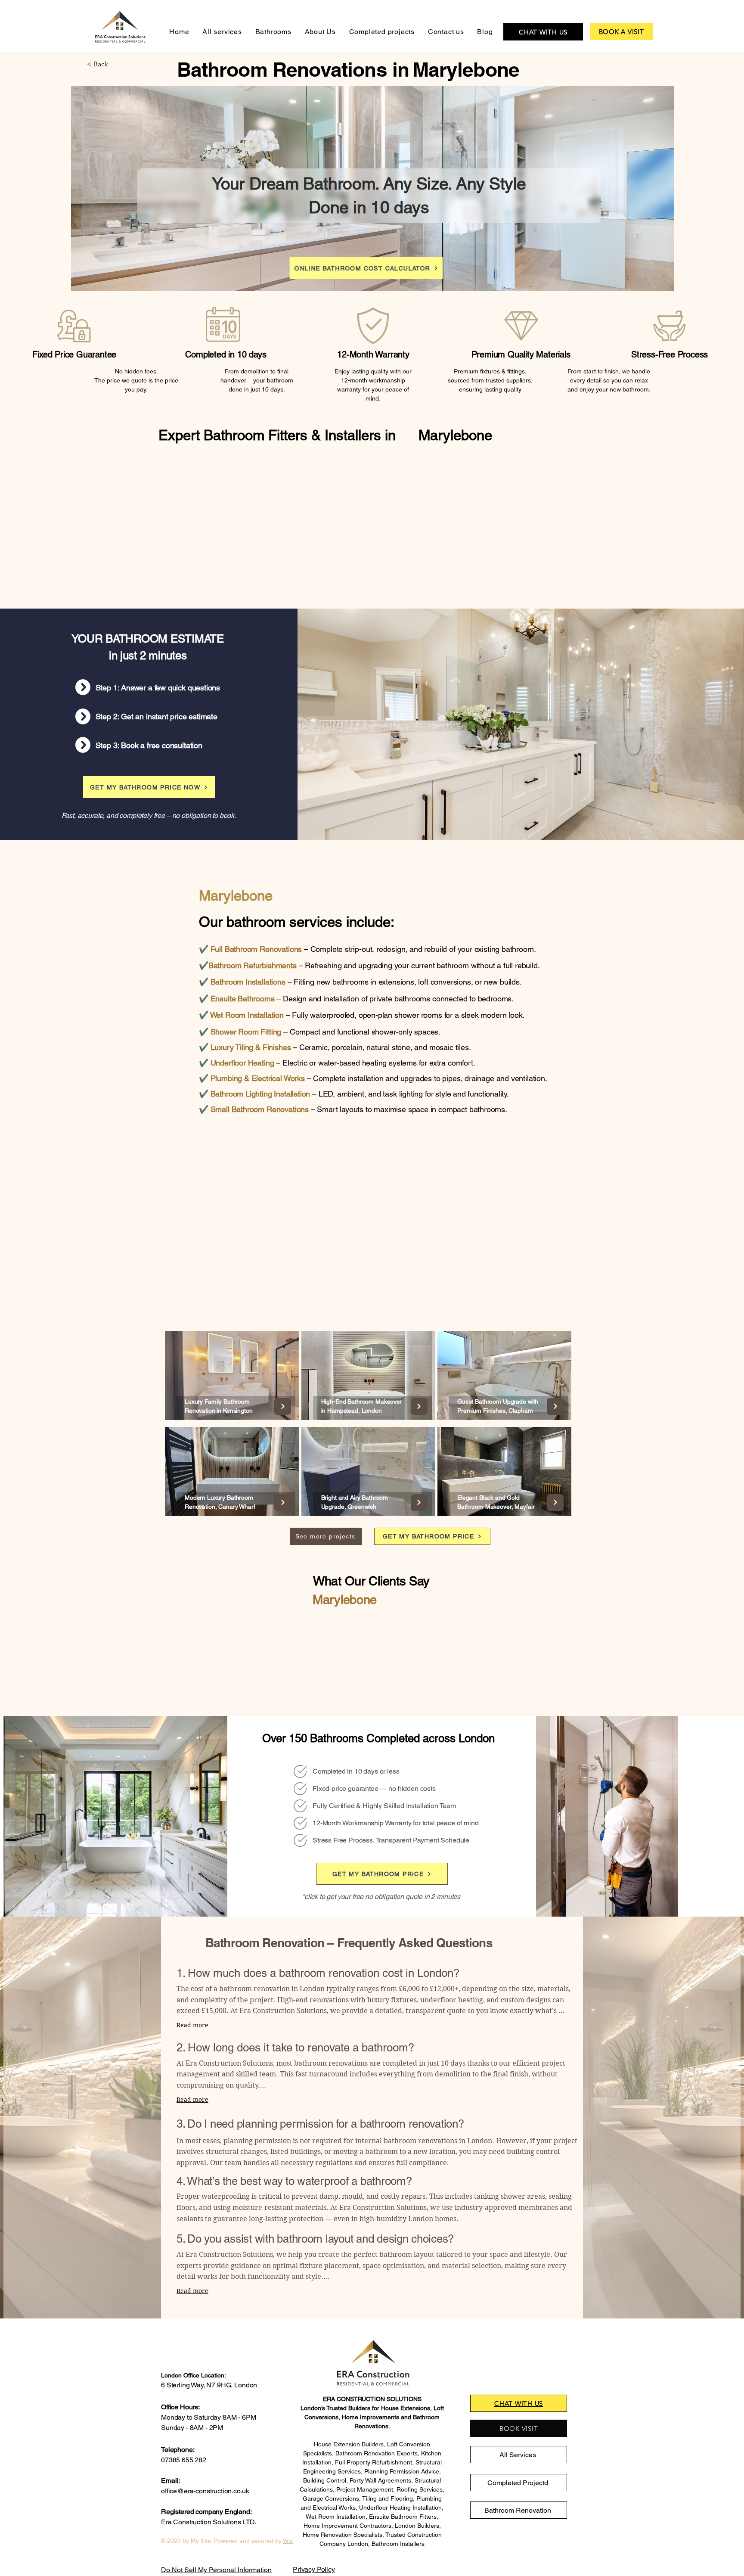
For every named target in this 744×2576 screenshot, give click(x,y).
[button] (115, 64)
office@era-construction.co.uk (205, 2491)
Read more (192, 2025)
